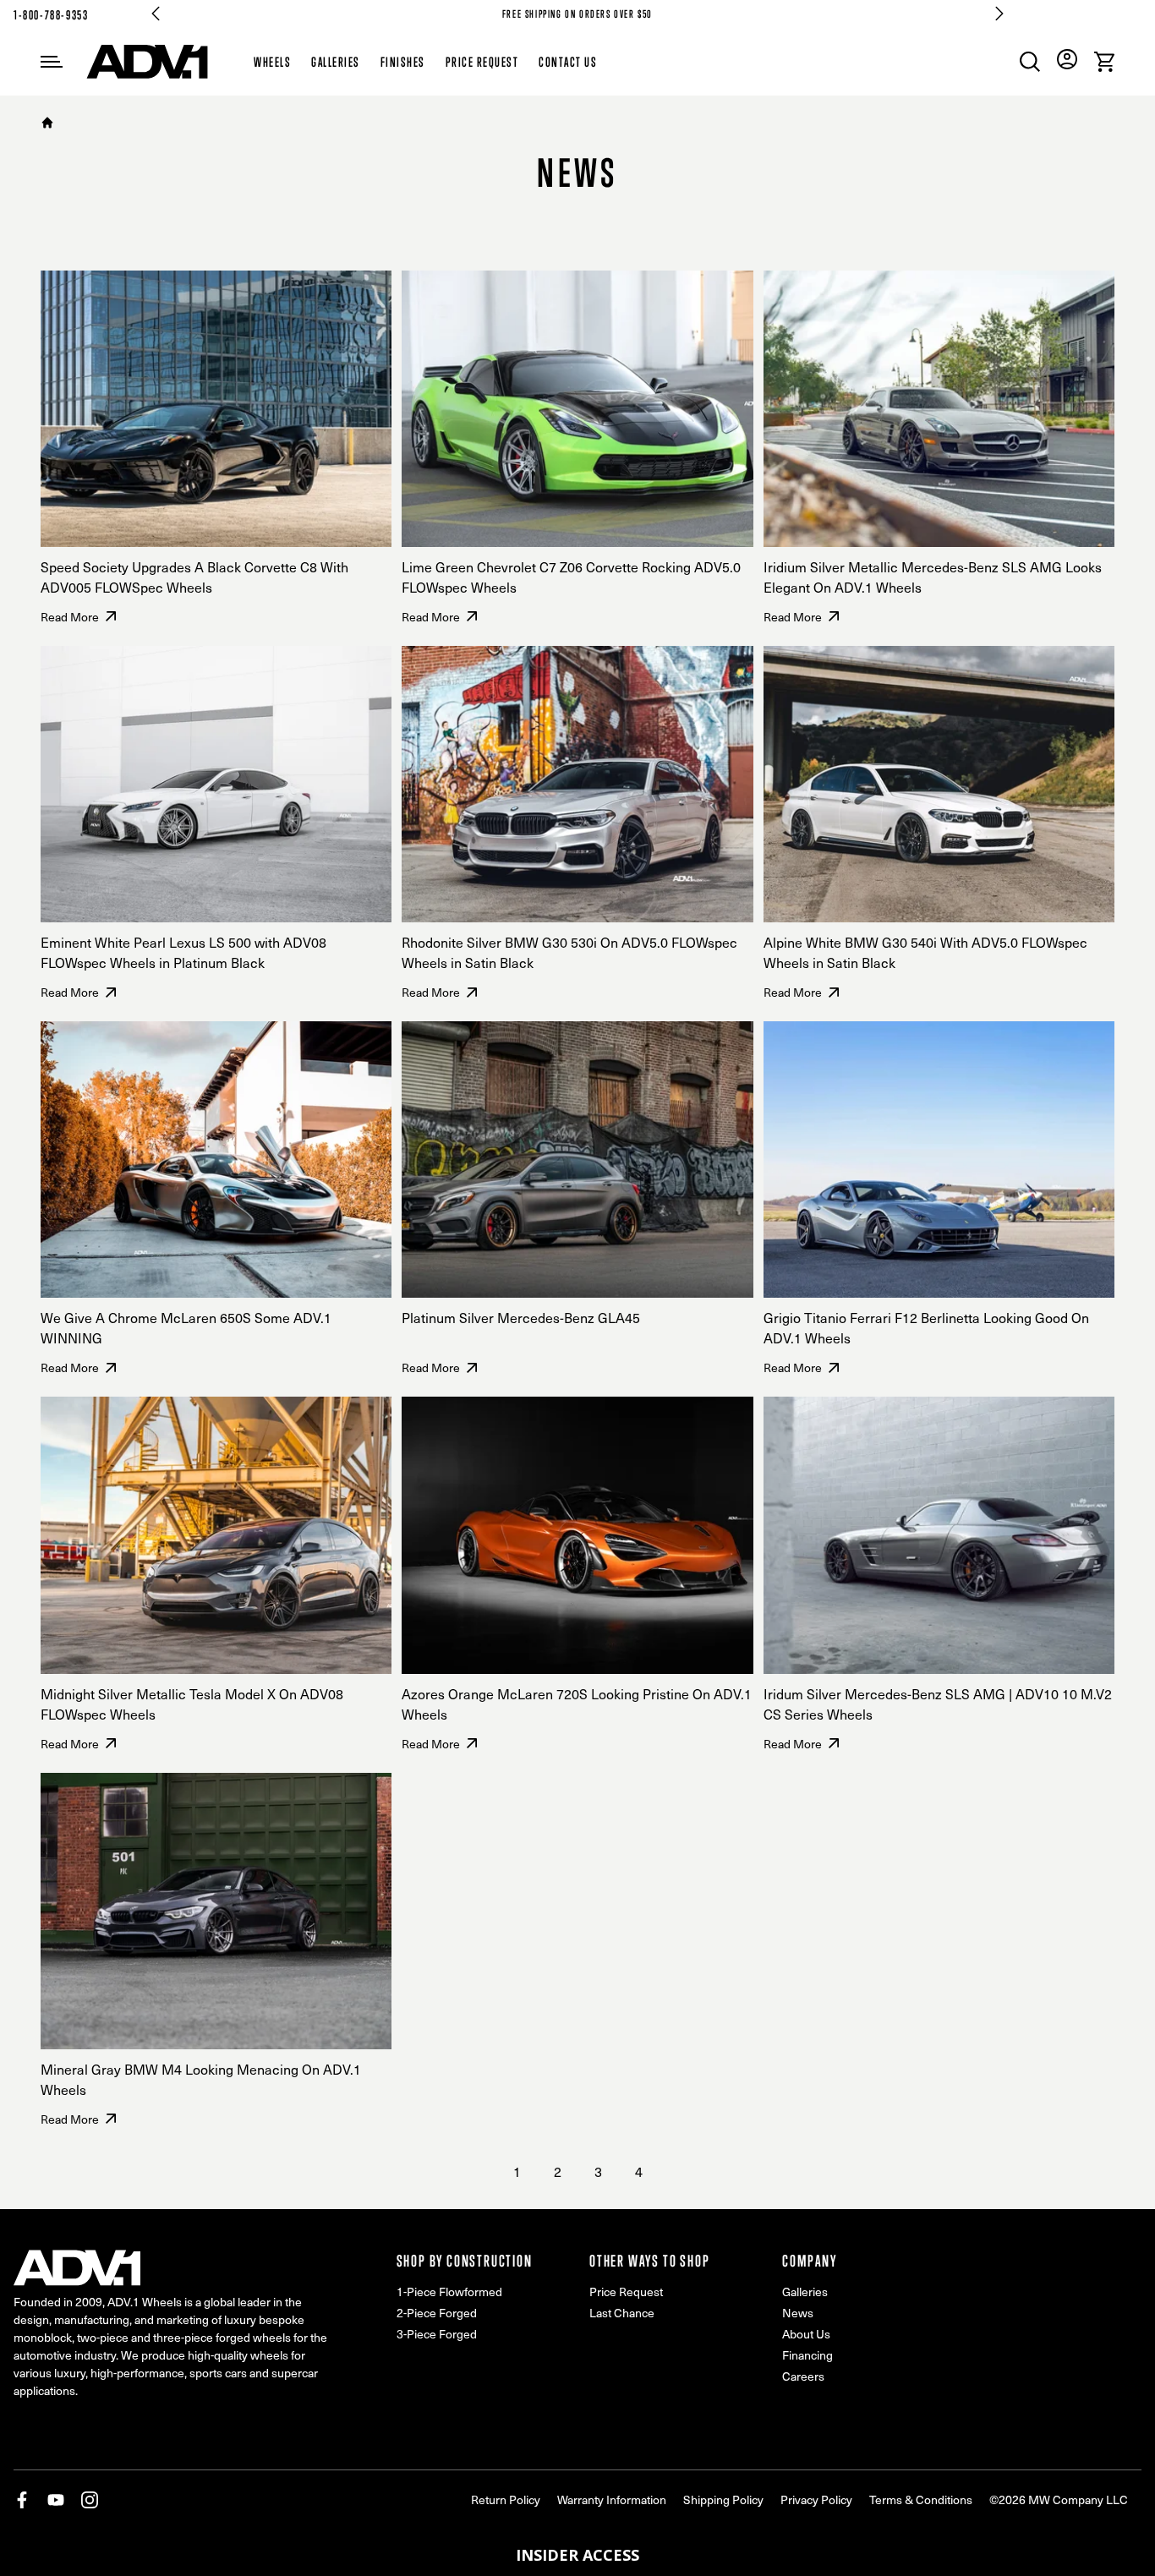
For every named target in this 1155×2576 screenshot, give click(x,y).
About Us (806, 2334)
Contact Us (568, 62)
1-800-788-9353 (51, 15)
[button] (577, 2555)
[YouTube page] (56, 2500)
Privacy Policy (816, 2499)
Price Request (482, 62)
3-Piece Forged (437, 2334)
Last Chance (622, 2313)
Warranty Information (612, 2499)
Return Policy (506, 2499)
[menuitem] (1030, 62)
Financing (807, 2355)
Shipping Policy (723, 2499)
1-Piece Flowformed (449, 2292)
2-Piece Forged (437, 2313)
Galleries (336, 62)
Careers (803, 2376)
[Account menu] (1067, 59)
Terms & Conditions (921, 2499)
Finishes (403, 62)
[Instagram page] (90, 2500)
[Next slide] (999, 14)
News (798, 2313)
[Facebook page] (22, 2500)
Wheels (272, 62)
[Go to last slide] (156, 14)
